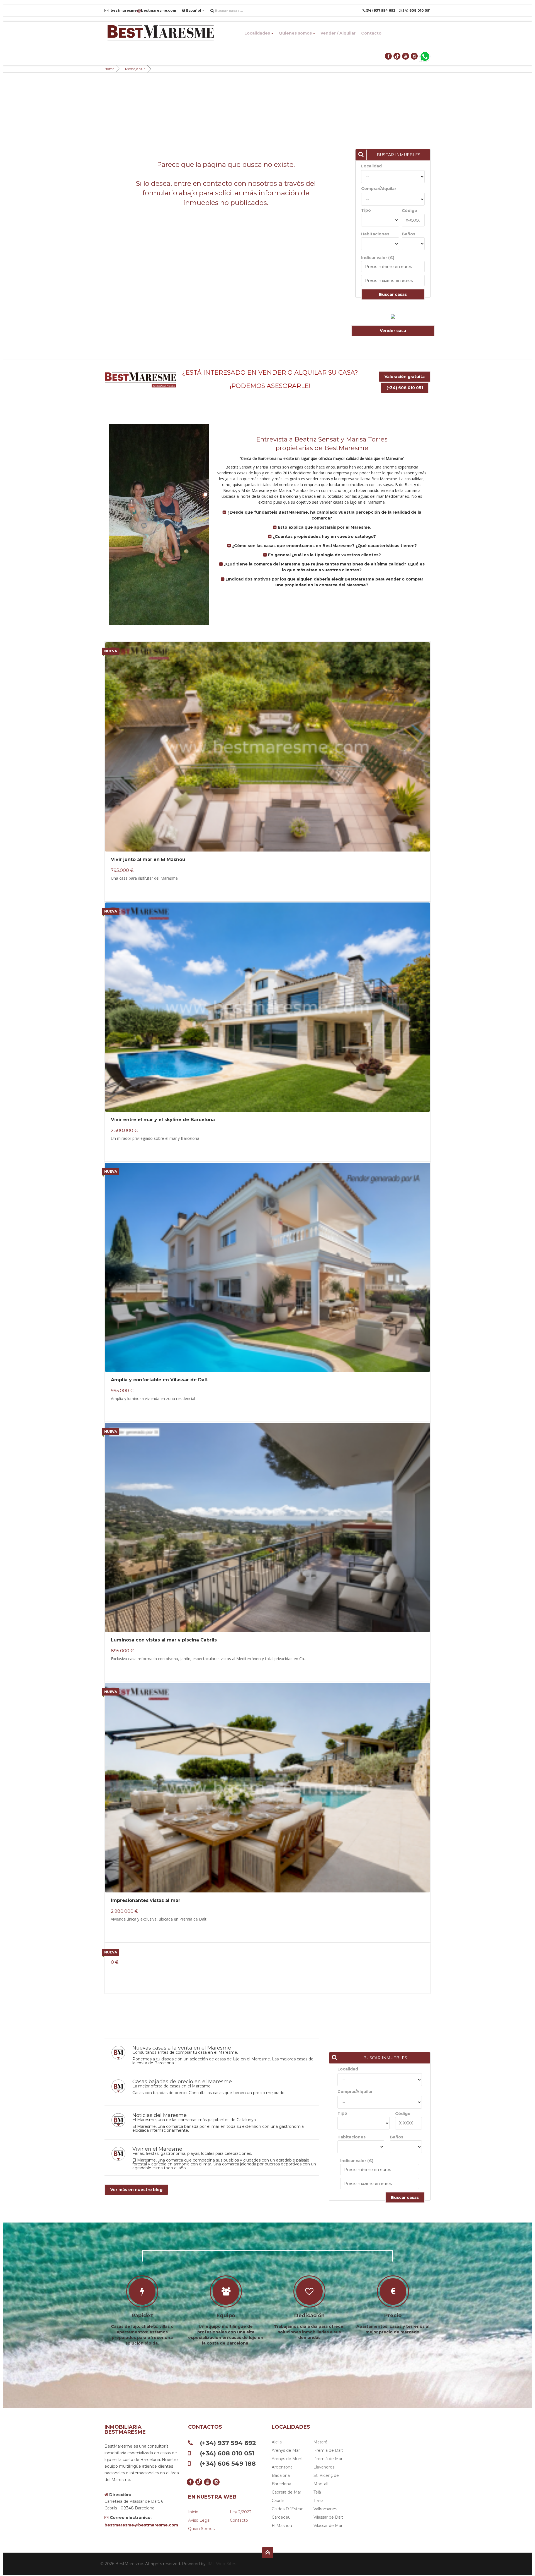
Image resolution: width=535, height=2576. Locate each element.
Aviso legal (199, 2520)
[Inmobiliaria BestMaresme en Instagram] (414, 56)
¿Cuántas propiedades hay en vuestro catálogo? (324, 536)
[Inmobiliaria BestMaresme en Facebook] (389, 56)
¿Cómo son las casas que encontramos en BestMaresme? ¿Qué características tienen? (324, 546)
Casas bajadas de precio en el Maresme (182, 2082)
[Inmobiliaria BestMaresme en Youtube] (406, 56)
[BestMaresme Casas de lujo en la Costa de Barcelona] (160, 33)
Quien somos (201, 2529)
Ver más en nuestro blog (136, 2190)
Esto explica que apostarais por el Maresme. (324, 527)
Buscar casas (393, 294)
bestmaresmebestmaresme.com (143, 10)
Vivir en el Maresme (157, 2149)
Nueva (111, 651)
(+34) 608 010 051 (405, 388)
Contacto (371, 33)
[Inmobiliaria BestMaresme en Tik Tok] (397, 56)
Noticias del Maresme (160, 2115)
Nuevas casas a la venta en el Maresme (182, 2048)
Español (194, 10)
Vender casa (393, 331)
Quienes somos (295, 33)
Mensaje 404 (135, 69)
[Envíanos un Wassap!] (425, 56)
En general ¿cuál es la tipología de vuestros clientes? (324, 555)
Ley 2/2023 (241, 2512)
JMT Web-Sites (221, 2564)
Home (109, 69)
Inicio (193, 2512)
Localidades (257, 33)
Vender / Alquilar (338, 33)
